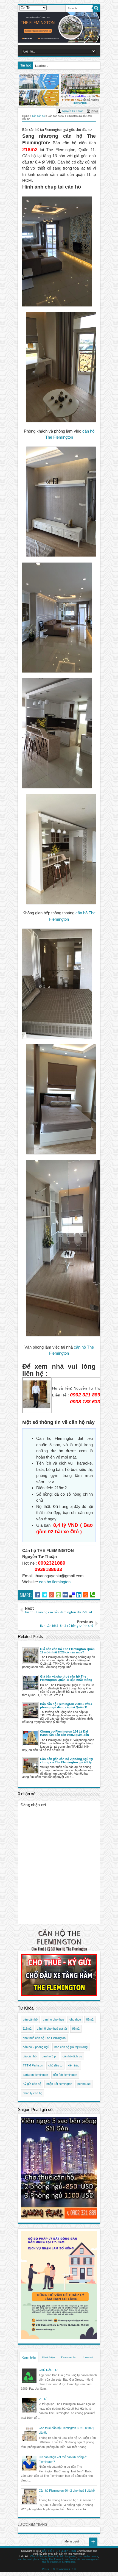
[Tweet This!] (45, 1595)
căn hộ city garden (66, 2556)
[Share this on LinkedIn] (79, 1595)
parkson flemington (35, 2075)
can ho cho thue (54, 2019)
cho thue (75, 2019)
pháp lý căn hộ (33, 2093)
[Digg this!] (65, 1595)
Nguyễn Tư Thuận (73, 111)
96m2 (76, 2029)
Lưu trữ (88, 2357)
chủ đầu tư (55, 2065)
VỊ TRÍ (43, 2399)
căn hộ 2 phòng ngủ (36, 2047)
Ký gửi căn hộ (32, 2084)
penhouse (84, 2084)
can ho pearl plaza (29, 2559)
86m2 (90, 2019)
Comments (68, 2357)
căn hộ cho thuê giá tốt (52, 2029)
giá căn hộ (30, 2056)
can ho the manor (88, 2556)
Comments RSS (67, 2569)
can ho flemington (55, 1582)
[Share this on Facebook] (38, 1595)
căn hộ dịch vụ (72, 2056)
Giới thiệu (49, 2357)
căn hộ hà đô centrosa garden (82, 2559)
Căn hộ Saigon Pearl (42, 2556)
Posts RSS (49, 2569)
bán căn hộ (30, 2019)
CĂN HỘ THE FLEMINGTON (59, 1937)
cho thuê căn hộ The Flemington (44, 2038)
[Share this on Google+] (51, 1595)
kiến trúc (74, 2065)
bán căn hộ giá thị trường (71, 2047)
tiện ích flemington (65, 2075)
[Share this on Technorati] (93, 1595)
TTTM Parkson (33, 2065)
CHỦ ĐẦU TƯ (48, 2370)
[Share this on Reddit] (86, 1595)
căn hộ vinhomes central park (59, 2562)
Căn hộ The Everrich (52, 2559)
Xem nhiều (29, 2358)
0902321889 (80, 103)
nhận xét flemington (59, 2084)
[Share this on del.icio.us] (72, 1595)
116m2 (27, 2029)
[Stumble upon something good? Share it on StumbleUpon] (58, 1595)
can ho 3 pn (50, 2056)
